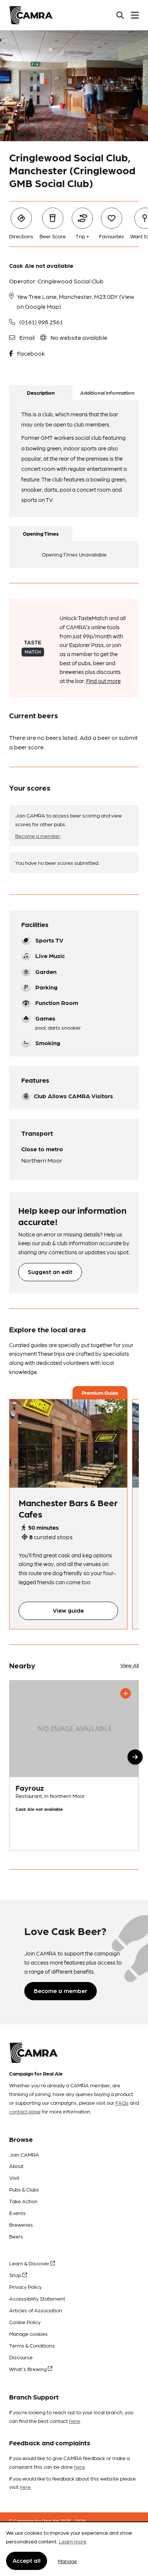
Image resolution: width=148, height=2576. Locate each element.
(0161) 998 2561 (41, 322)
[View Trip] (68, 1444)
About (16, 2166)
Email (27, 337)
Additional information (107, 392)
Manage (67, 2561)
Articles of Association (36, 2310)
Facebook (31, 353)
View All (130, 1665)
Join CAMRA (24, 2154)
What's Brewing (28, 2369)
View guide (68, 1610)
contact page (25, 2111)
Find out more (103, 681)
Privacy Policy (25, 2287)
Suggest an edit (50, 1272)
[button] (135, 1757)
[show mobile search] (120, 15)
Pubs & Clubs (24, 2189)
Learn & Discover (30, 2263)
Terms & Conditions (32, 2345)
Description (41, 392)
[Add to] (126, 1693)
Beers (16, 2236)
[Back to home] (31, 15)
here (75, 2421)
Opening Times (41, 533)
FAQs (122, 2102)
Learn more (73, 2541)
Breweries (21, 2224)
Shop (16, 2275)
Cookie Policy (25, 2322)
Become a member (38, 836)
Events (17, 2213)
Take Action (23, 2201)
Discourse (21, 2357)
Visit (14, 2177)
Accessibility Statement (37, 2298)
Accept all (27, 2560)
